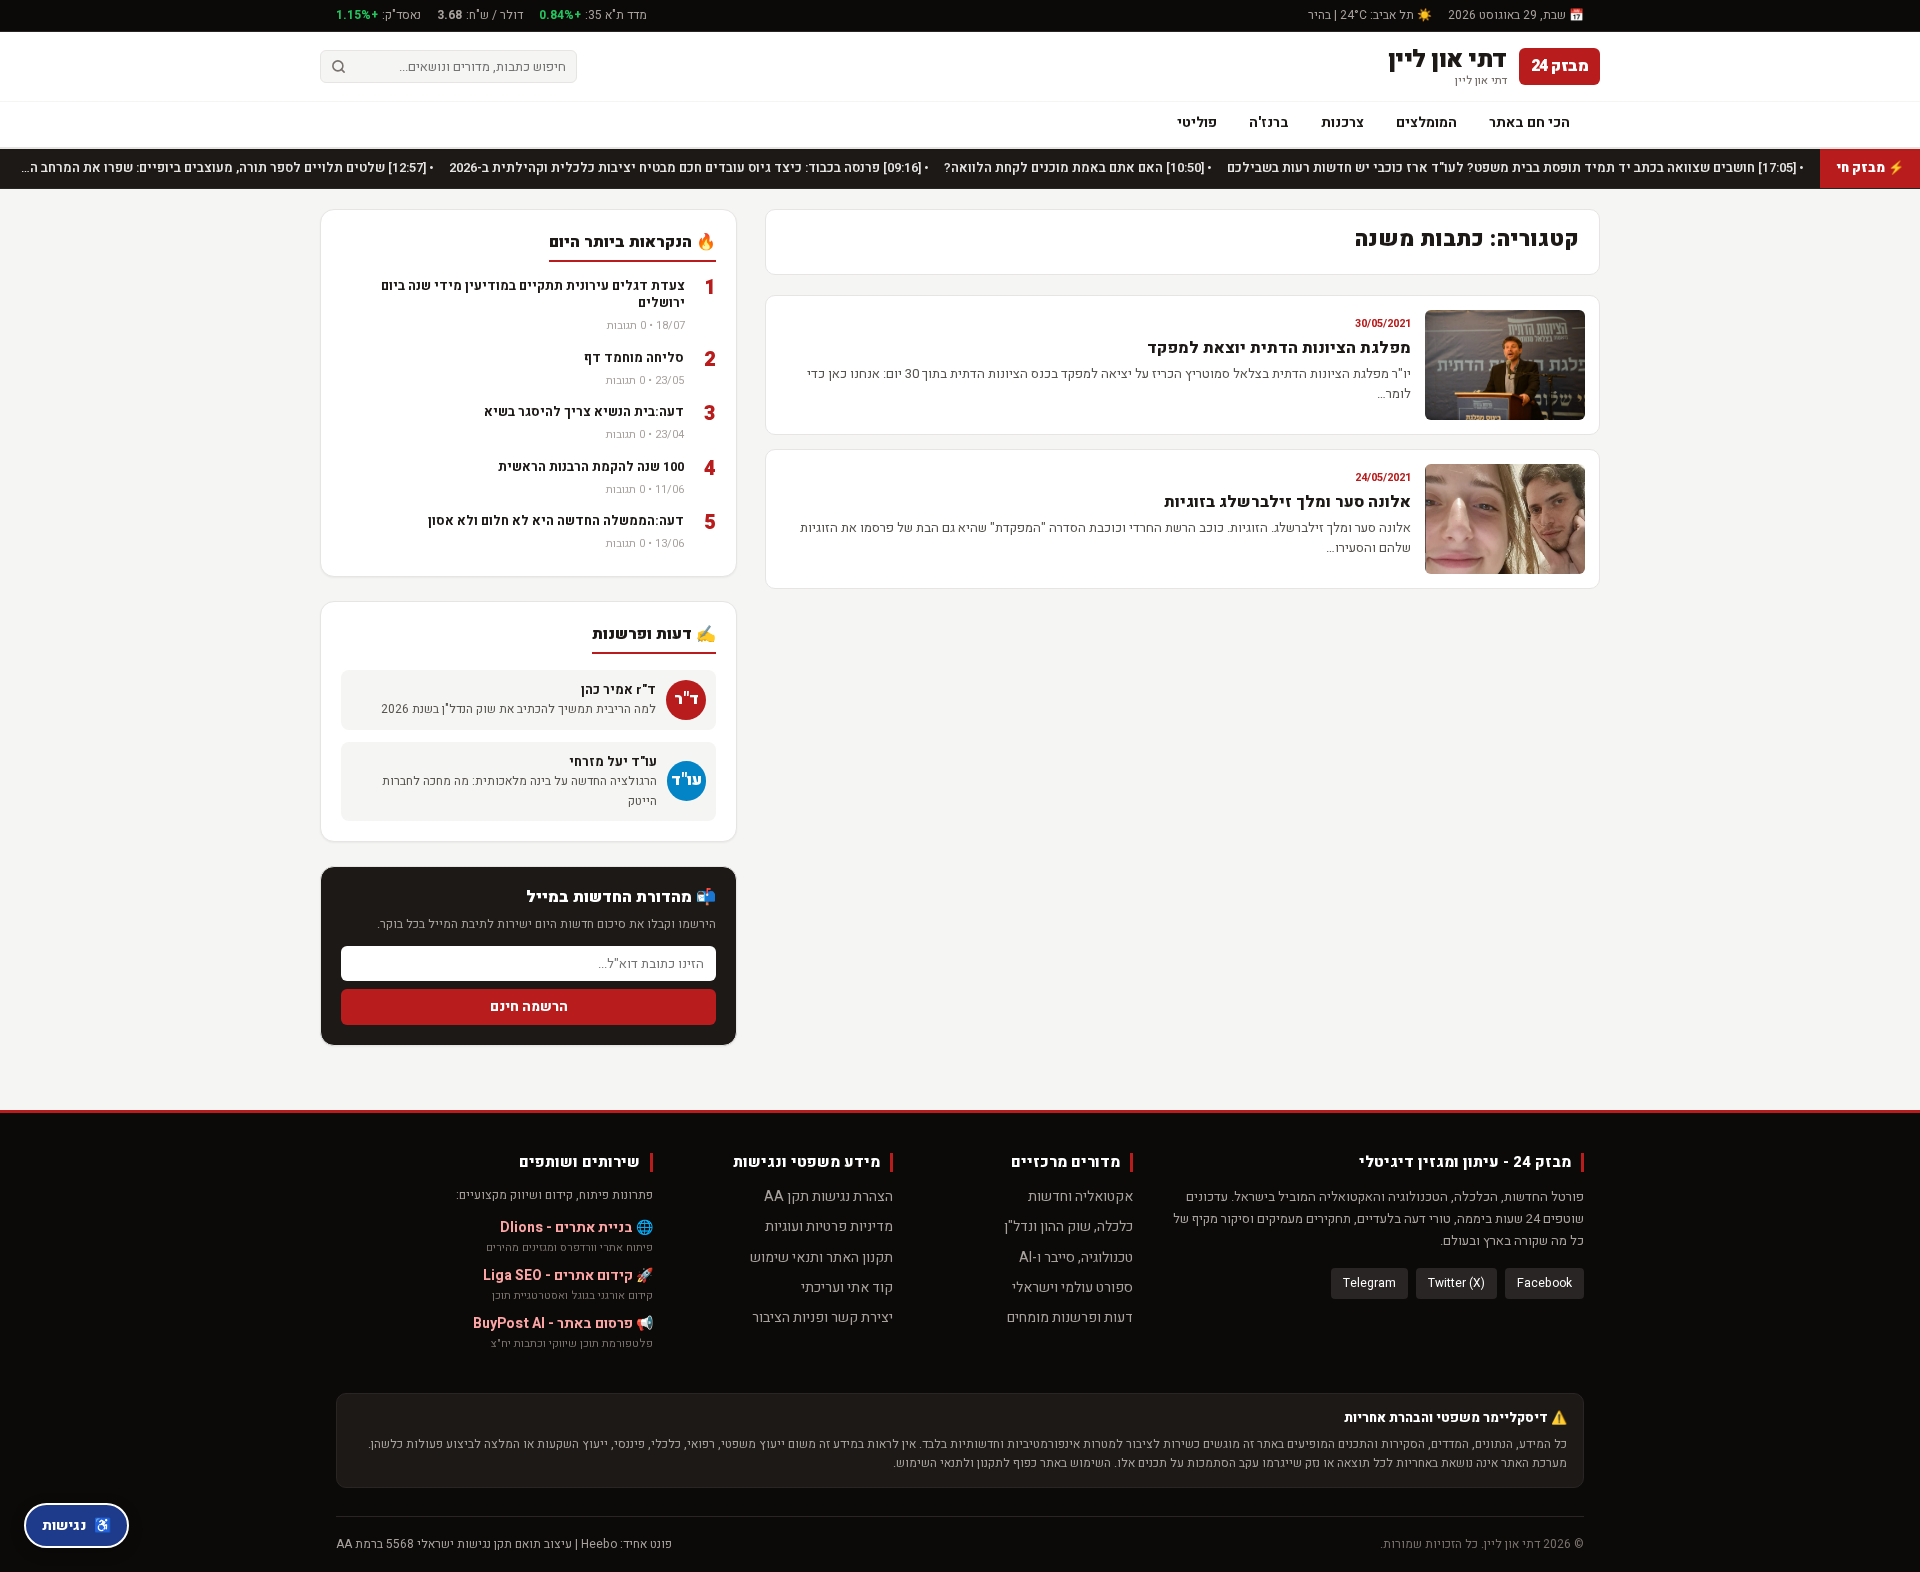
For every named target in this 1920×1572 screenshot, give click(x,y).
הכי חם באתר (1529, 122)
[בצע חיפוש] (338, 66)
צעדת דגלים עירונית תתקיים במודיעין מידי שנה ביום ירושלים (533, 294)
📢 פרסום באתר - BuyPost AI (563, 1323)
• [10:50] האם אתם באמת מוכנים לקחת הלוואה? (1076, 167)
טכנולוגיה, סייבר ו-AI (1076, 1257)
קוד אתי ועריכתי (847, 1287)
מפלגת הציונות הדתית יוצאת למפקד (1279, 348)
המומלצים (1426, 122)
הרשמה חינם (529, 1007)
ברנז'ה (1269, 122)
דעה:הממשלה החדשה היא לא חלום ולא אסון (556, 520)
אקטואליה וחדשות (1080, 1196)
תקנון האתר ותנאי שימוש (821, 1257)
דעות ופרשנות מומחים (1070, 1317)
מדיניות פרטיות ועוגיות (829, 1226)
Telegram (1369, 1283)
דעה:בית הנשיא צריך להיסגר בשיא (584, 411)
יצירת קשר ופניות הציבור (822, 1317)
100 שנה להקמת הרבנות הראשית (591, 466)
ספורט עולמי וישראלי (1072, 1287)
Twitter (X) (1456, 1283)
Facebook (1544, 1283)
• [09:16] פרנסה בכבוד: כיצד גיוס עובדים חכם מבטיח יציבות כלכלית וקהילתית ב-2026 (687, 167)
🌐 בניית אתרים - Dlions (576, 1227)
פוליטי (1197, 122)
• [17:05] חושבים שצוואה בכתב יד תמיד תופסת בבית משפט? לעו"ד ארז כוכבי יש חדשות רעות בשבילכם (1514, 167)
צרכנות (1342, 122)
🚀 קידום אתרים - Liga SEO (568, 1275)
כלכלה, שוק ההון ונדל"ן (1068, 1226)
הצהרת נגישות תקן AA (828, 1196)
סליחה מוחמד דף (634, 357)
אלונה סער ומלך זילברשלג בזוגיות (1287, 502)
